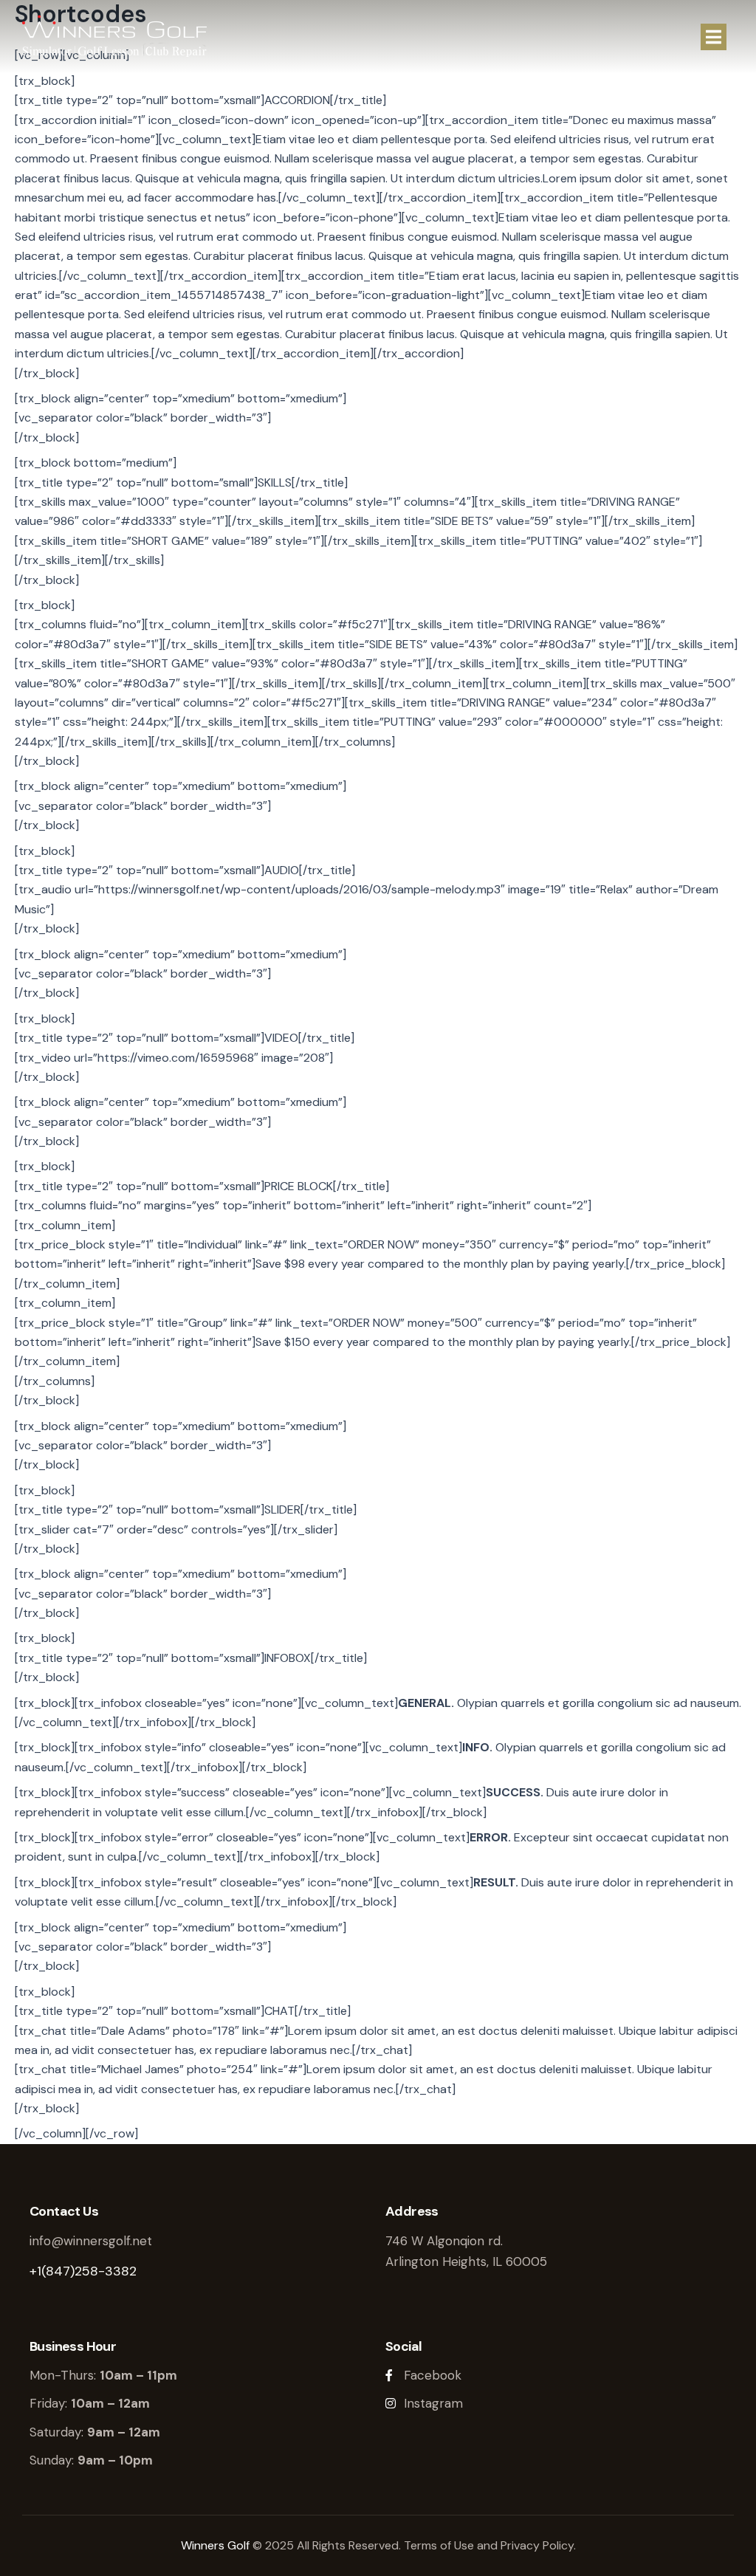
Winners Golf (215, 2545)
